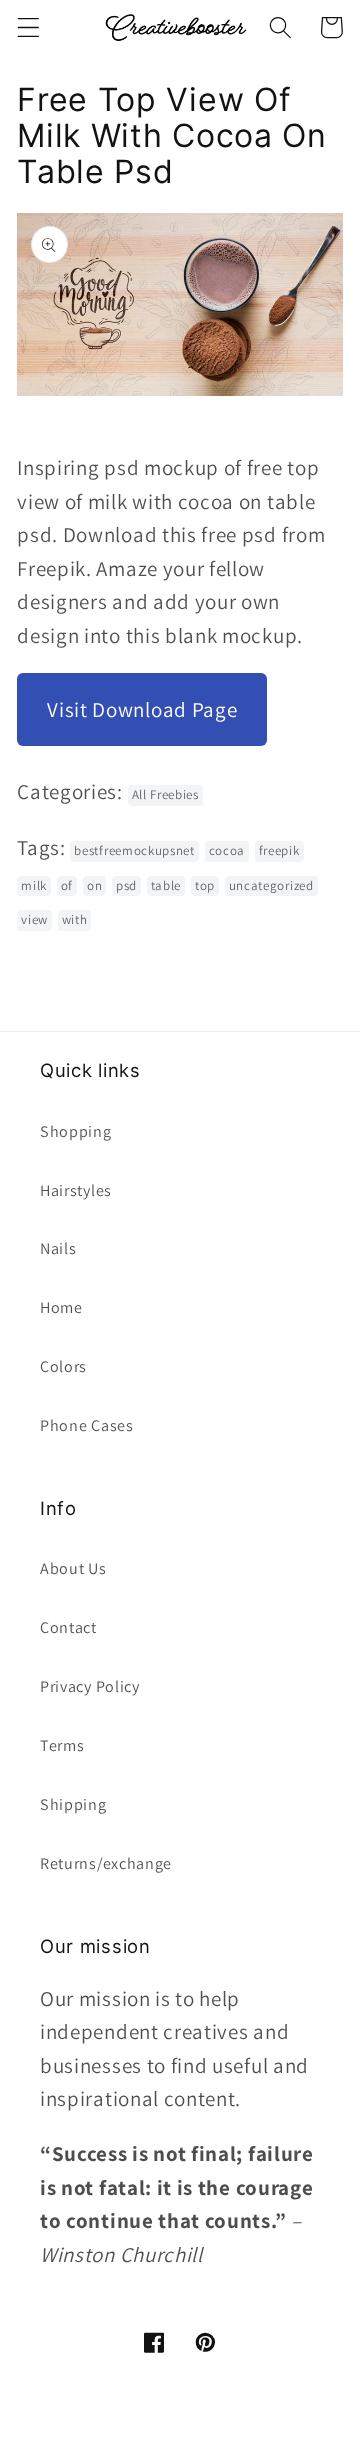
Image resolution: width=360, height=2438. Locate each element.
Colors (63, 1366)
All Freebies (165, 794)
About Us (73, 1568)
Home (61, 1307)
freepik (279, 850)
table (166, 885)
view (34, 919)
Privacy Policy (90, 1686)
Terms (62, 1745)
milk (34, 885)
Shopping (76, 1131)
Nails (58, 1248)
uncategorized (271, 885)
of (67, 885)
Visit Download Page (142, 709)
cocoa (227, 850)
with (75, 919)
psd (126, 885)
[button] (28, 27)
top (205, 885)
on (94, 885)
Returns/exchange (106, 1863)
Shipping (73, 1804)
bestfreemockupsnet (134, 850)
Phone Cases (87, 1425)
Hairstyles (76, 1190)
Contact (68, 1627)
